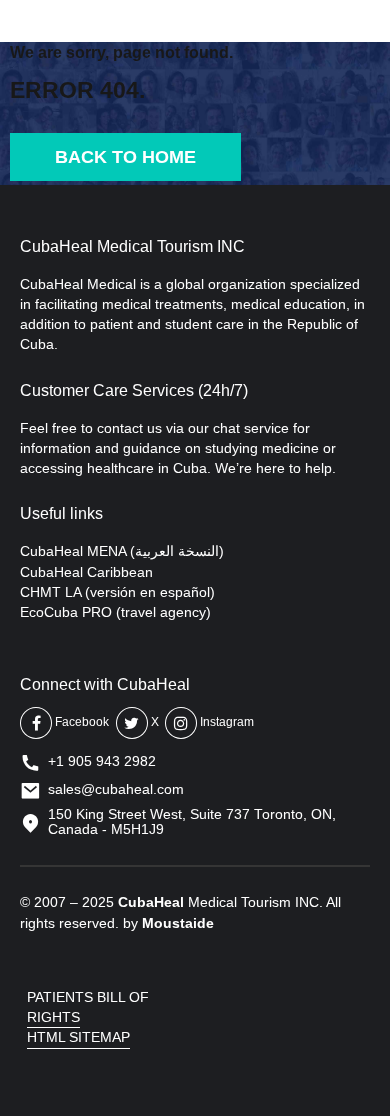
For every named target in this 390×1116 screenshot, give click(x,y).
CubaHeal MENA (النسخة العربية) (122, 551)
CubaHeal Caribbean (86, 572)
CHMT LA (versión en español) (117, 592)
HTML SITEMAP (78, 1037)
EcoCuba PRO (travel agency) (115, 612)
